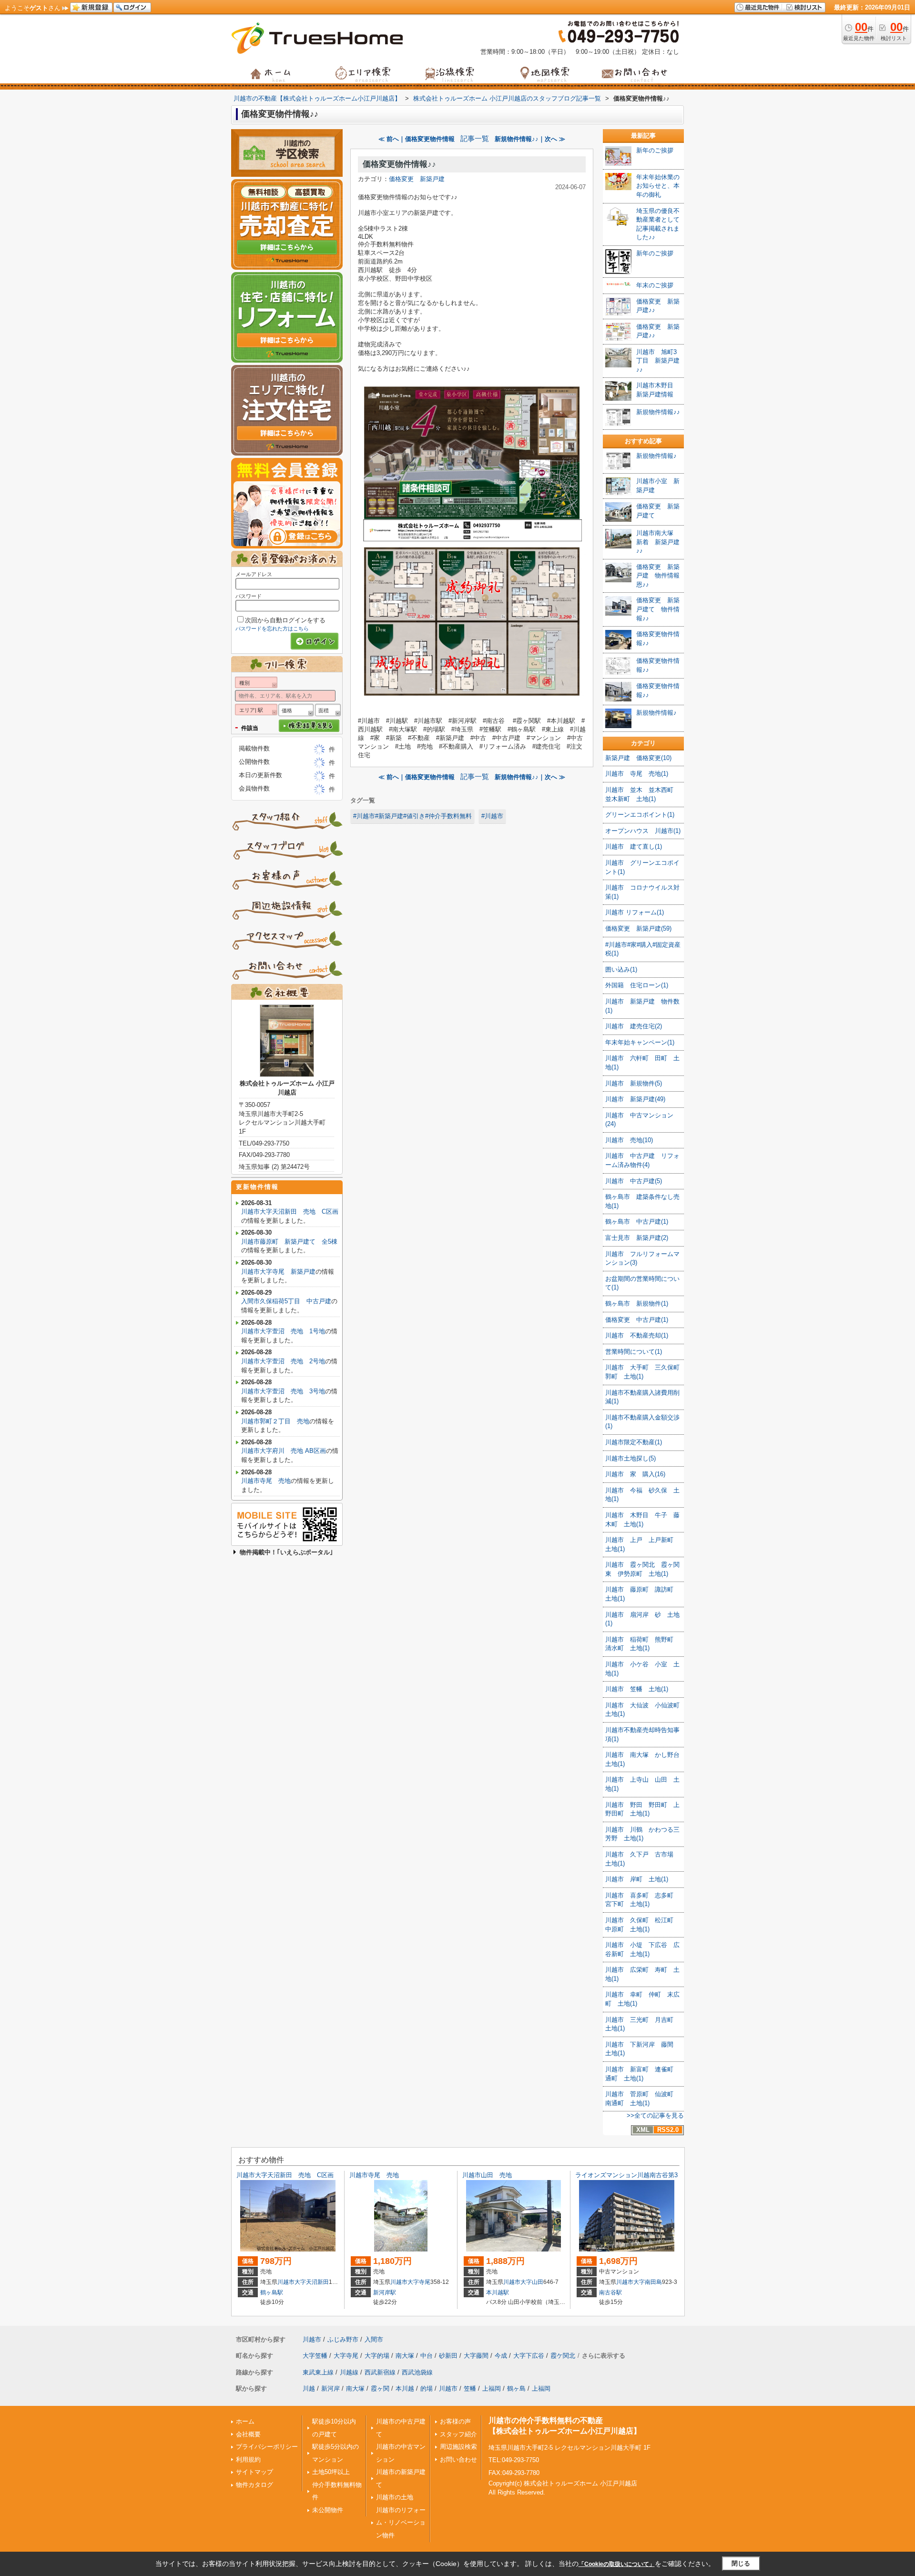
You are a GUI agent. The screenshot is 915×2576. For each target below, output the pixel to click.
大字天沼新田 (312, 2282)
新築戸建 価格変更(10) (638, 758)
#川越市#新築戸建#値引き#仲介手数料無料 (412, 816)
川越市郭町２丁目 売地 (275, 1421)
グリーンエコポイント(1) (640, 815)
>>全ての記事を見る (655, 2115)
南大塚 (405, 2356)
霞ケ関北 (563, 2356)
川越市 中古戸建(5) (634, 1181)
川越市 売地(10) (629, 1140)
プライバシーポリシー (267, 2447)
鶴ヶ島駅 (272, 2292)
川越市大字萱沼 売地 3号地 (283, 1391)
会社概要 (248, 2434)
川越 (309, 2388)
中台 (427, 2356)
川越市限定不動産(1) (634, 1442)
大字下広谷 (529, 2356)
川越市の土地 (395, 2497)
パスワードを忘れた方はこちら (272, 629)
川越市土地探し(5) (630, 1458)
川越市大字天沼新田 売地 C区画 (290, 1212)
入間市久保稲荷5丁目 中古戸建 (286, 1301)
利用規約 (248, 2459)
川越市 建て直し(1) (634, 847)
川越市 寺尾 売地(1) (637, 774)
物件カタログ (254, 2485)
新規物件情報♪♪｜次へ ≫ (530, 139)
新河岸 (330, 2388)
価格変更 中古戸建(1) (637, 1320)
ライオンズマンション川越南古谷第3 (626, 2175)
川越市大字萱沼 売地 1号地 (283, 1331)
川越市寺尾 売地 (266, 1481)
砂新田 (448, 2356)
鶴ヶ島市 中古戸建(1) (637, 1222)
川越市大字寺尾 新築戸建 (278, 1272)
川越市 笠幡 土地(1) (637, 1689)
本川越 (405, 2388)
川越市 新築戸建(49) (635, 1099)
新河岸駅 (385, 2292)
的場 (427, 2388)
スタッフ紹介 (458, 2434)
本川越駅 (498, 2292)
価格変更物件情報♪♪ (399, 164)
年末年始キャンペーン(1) (640, 1042)
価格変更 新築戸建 (417, 179)
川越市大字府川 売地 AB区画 (284, 1451)
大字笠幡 (315, 2356)
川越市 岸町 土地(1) (637, 1879)
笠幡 (470, 2388)
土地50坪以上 (331, 2472)
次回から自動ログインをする (285, 620)
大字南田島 (648, 2282)
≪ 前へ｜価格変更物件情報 (417, 139)
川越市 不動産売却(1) (637, 1335)
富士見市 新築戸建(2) (637, 1238)
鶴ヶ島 (516, 2388)
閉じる (741, 2563)
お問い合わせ (458, 2459)
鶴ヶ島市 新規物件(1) (637, 1303)
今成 (501, 2356)
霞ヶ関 (380, 2388)
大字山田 (532, 2282)
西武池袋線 (417, 2372)
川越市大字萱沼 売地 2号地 (283, 1361)
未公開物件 (328, 2510)
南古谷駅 (610, 2292)
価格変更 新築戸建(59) (638, 928)
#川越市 (492, 816)
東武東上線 (318, 2372)
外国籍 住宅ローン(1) (637, 985)
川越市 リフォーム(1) (635, 912)
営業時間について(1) (634, 1352)
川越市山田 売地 (487, 2175)
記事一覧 (475, 139)
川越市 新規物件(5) (634, 1083)
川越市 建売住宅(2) (634, 1026)
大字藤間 (476, 2356)
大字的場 (377, 2356)
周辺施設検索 (458, 2447)
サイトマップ (254, 2472)
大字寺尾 (419, 2282)
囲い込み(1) (621, 969)
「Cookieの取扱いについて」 (617, 2564)
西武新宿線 (380, 2372)
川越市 (286, 2282)
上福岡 (492, 2388)
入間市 (374, 2339)
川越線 (349, 2372)
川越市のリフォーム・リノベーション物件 (401, 2523)
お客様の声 (455, 2421)
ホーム (245, 2421)
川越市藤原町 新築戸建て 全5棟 (289, 1242)
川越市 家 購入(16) (635, 1474)
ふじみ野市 (343, 2339)
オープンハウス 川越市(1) (643, 831)
